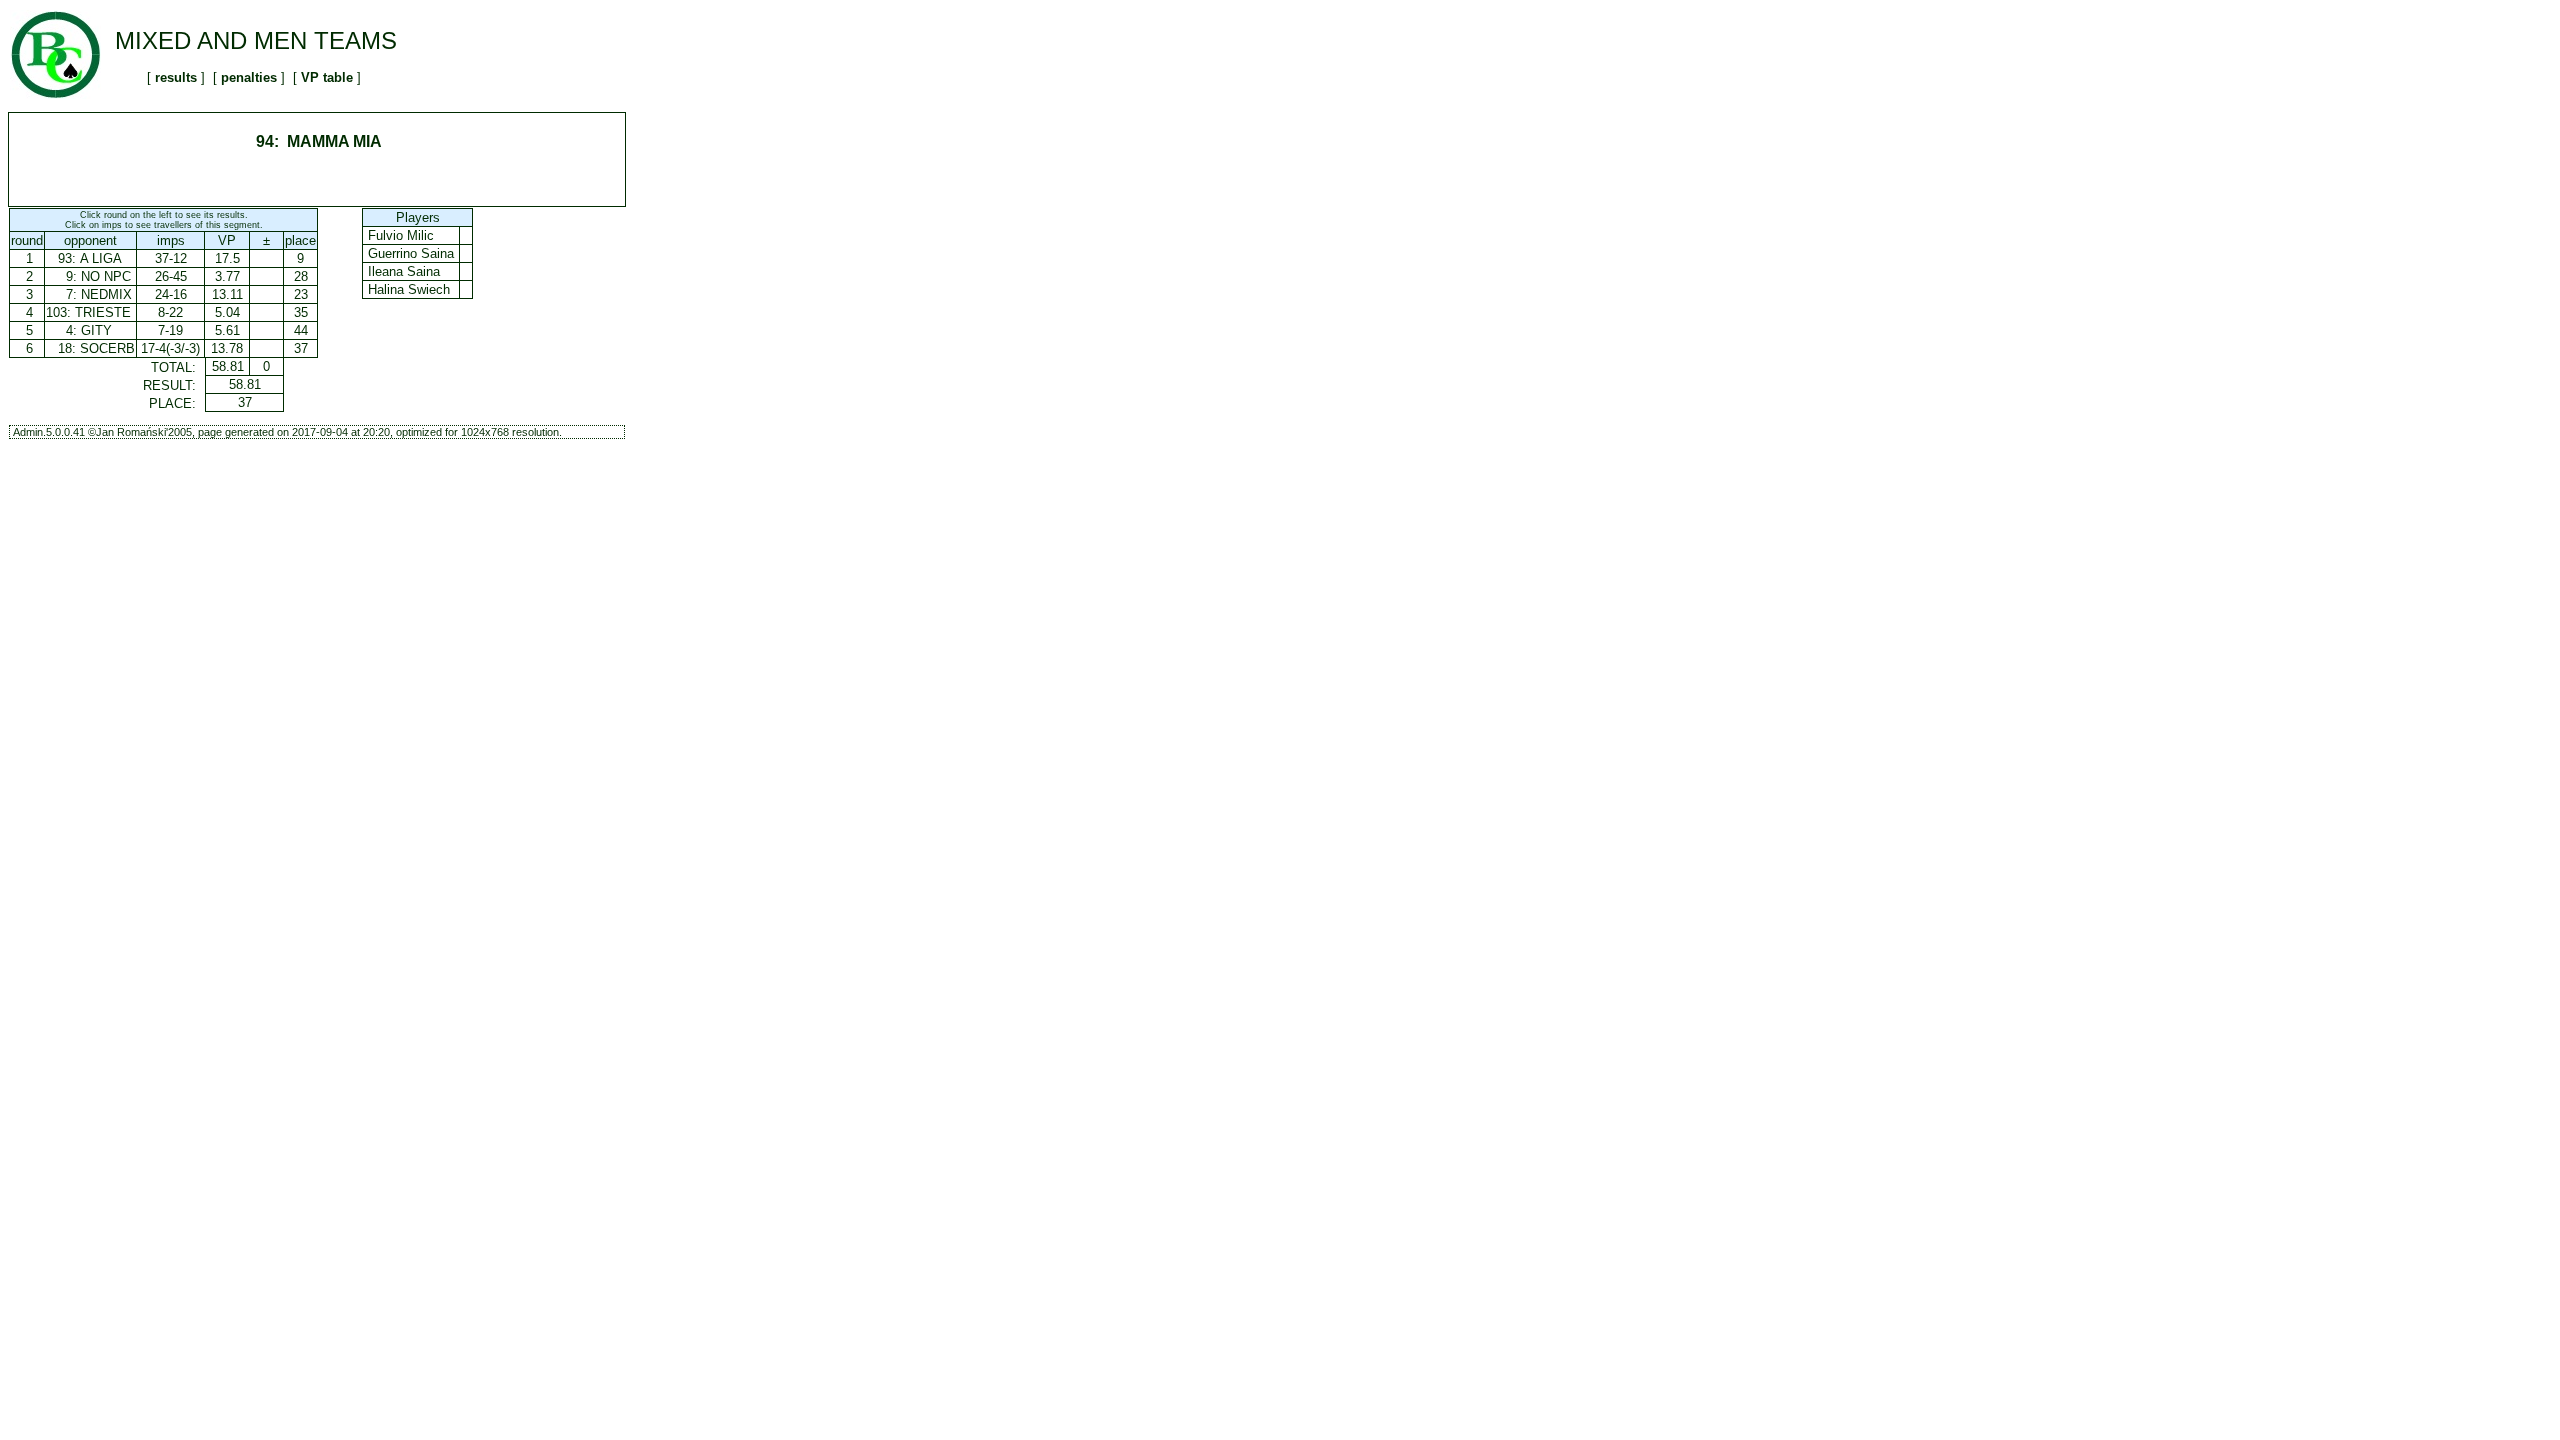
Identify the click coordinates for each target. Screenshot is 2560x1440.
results (176, 77)
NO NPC (106, 276)
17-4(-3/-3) (170, 348)
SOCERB (107, 348)
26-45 (171, 276)
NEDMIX (106, 294)
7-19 (170, 330)
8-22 (170, 312)
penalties (249, 77)
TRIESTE (103, 312)
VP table (327, 77)
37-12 (171, 258)
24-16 (171, 294)
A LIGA (101, 258)
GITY (96, 330)
